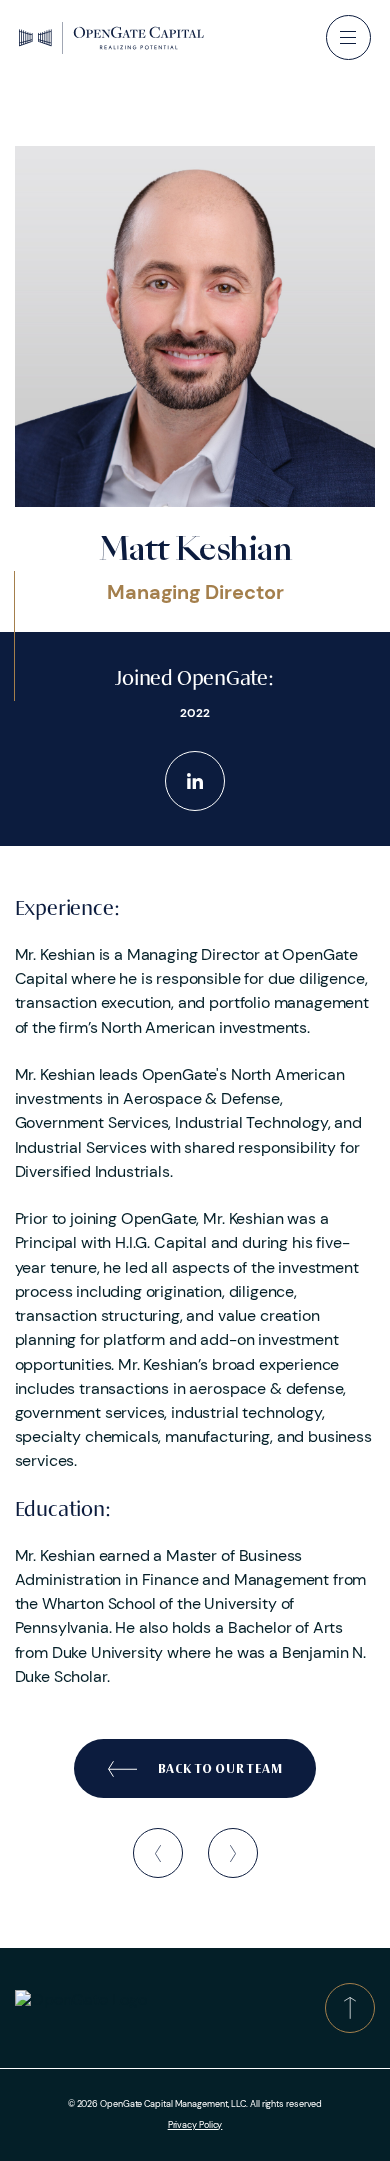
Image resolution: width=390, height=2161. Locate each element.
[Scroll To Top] (350, 2008)
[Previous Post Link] (158, 1853)
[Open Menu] (348, 37)
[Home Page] (111, 38)
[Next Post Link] (233, 1853)
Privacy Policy (195, 2125)
